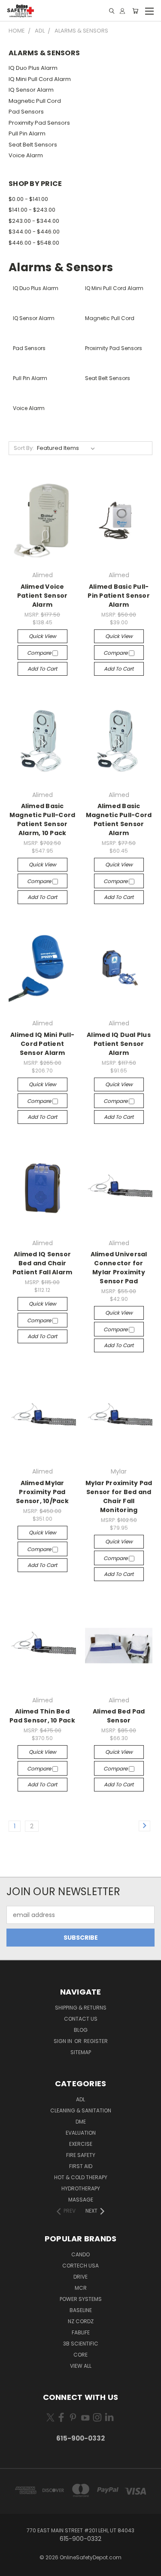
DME (81, 2122)
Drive (80, 2277)
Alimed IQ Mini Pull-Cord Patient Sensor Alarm (42, 1044)
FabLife (81, 2332)
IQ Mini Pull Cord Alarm (40, 79)
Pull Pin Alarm (27, 133)
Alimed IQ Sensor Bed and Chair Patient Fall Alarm (43, 1263)
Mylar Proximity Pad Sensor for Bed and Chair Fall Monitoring (119, 1496)
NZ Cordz (81, 2321)
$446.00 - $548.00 (34, 243)
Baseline (81, 2310)
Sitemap (81, 2052)
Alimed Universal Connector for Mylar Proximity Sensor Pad (119, 1268)
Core (80, 2355)
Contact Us (81, 2019)
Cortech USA (80, 2266)
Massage (81, 2200)
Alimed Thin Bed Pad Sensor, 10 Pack (42, 1716)
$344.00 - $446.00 (34, 232)
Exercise (81, 2144)
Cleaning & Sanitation (81, 2110)
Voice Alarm (26, 155)
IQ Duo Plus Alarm (33, 68)
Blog (81, 2030)
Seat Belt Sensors (33, 145)
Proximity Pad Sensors (39, 123)
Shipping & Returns (81, 2008)
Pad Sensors (26, 112)
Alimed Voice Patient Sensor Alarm (43, 596)
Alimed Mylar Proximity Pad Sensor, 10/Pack (42, 1492)
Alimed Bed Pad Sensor (119, 1716)
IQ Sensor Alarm (31, 90)
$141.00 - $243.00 (32, 210)
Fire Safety (81, 2155)
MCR (81, 2288)
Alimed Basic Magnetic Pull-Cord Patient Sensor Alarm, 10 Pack (43, 819)
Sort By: (24, 448)
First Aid (81, 2166)
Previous (13, 2567)
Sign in (64, 2041)
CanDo (80, 2254)
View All (81, 2366)
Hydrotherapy (81, 2188)
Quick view (43, 636)
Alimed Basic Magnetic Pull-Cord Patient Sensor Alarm (119, 819)
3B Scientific (81, 2344)
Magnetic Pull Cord (35, 101)
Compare (40, 653)
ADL (80, 2099)
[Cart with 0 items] (135, 11)
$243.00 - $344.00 (34, 221)
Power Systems (81, 2299)
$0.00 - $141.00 (28, 199)
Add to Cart (42, 669)
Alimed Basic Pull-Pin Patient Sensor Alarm (119, 596)
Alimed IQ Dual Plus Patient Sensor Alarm (119, 1044)
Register (96, 2041)
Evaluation (81, 2133)
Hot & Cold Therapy (81, 2177)
